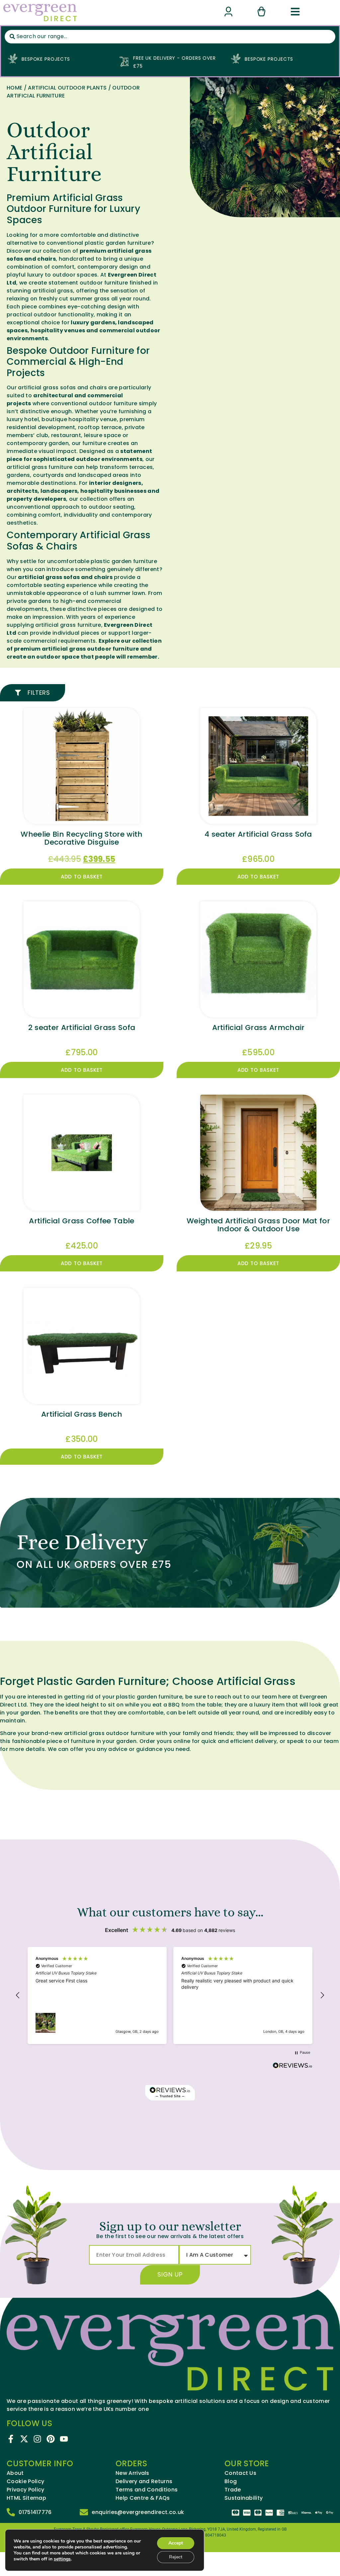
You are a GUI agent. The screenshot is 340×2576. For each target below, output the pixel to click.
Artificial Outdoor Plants (67, 88)
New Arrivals (132, 2473)
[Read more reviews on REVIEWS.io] (293, 2066)
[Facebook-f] (11, 2439)
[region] (170, 1995)
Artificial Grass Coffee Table (82, 1221)
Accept (176, 2543)
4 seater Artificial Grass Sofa (258, 834)
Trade (233, 2490)
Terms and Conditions (147, 2490)
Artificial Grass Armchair (258, 1028)
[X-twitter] (24, 2439)
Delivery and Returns (144, 2481)
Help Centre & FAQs (143, 2498)
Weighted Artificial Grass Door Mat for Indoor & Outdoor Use (258, 1225)
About (15, 2473)
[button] (18, 1995)
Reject (176, 2557)
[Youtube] (64, 2439)
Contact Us (240, 2473)
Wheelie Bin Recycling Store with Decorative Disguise (82, 838)
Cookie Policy (25, 2481)
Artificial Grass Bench (82, 1414)
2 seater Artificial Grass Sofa (82, 1028)
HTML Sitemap (26, 2498)
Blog (231, 2481)
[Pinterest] (51, 2439)
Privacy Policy (25, 2490)
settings (62, 2559)
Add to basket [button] (82, 877)
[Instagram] (37, 2439)
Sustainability (244, 2498)
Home (14, 88)
